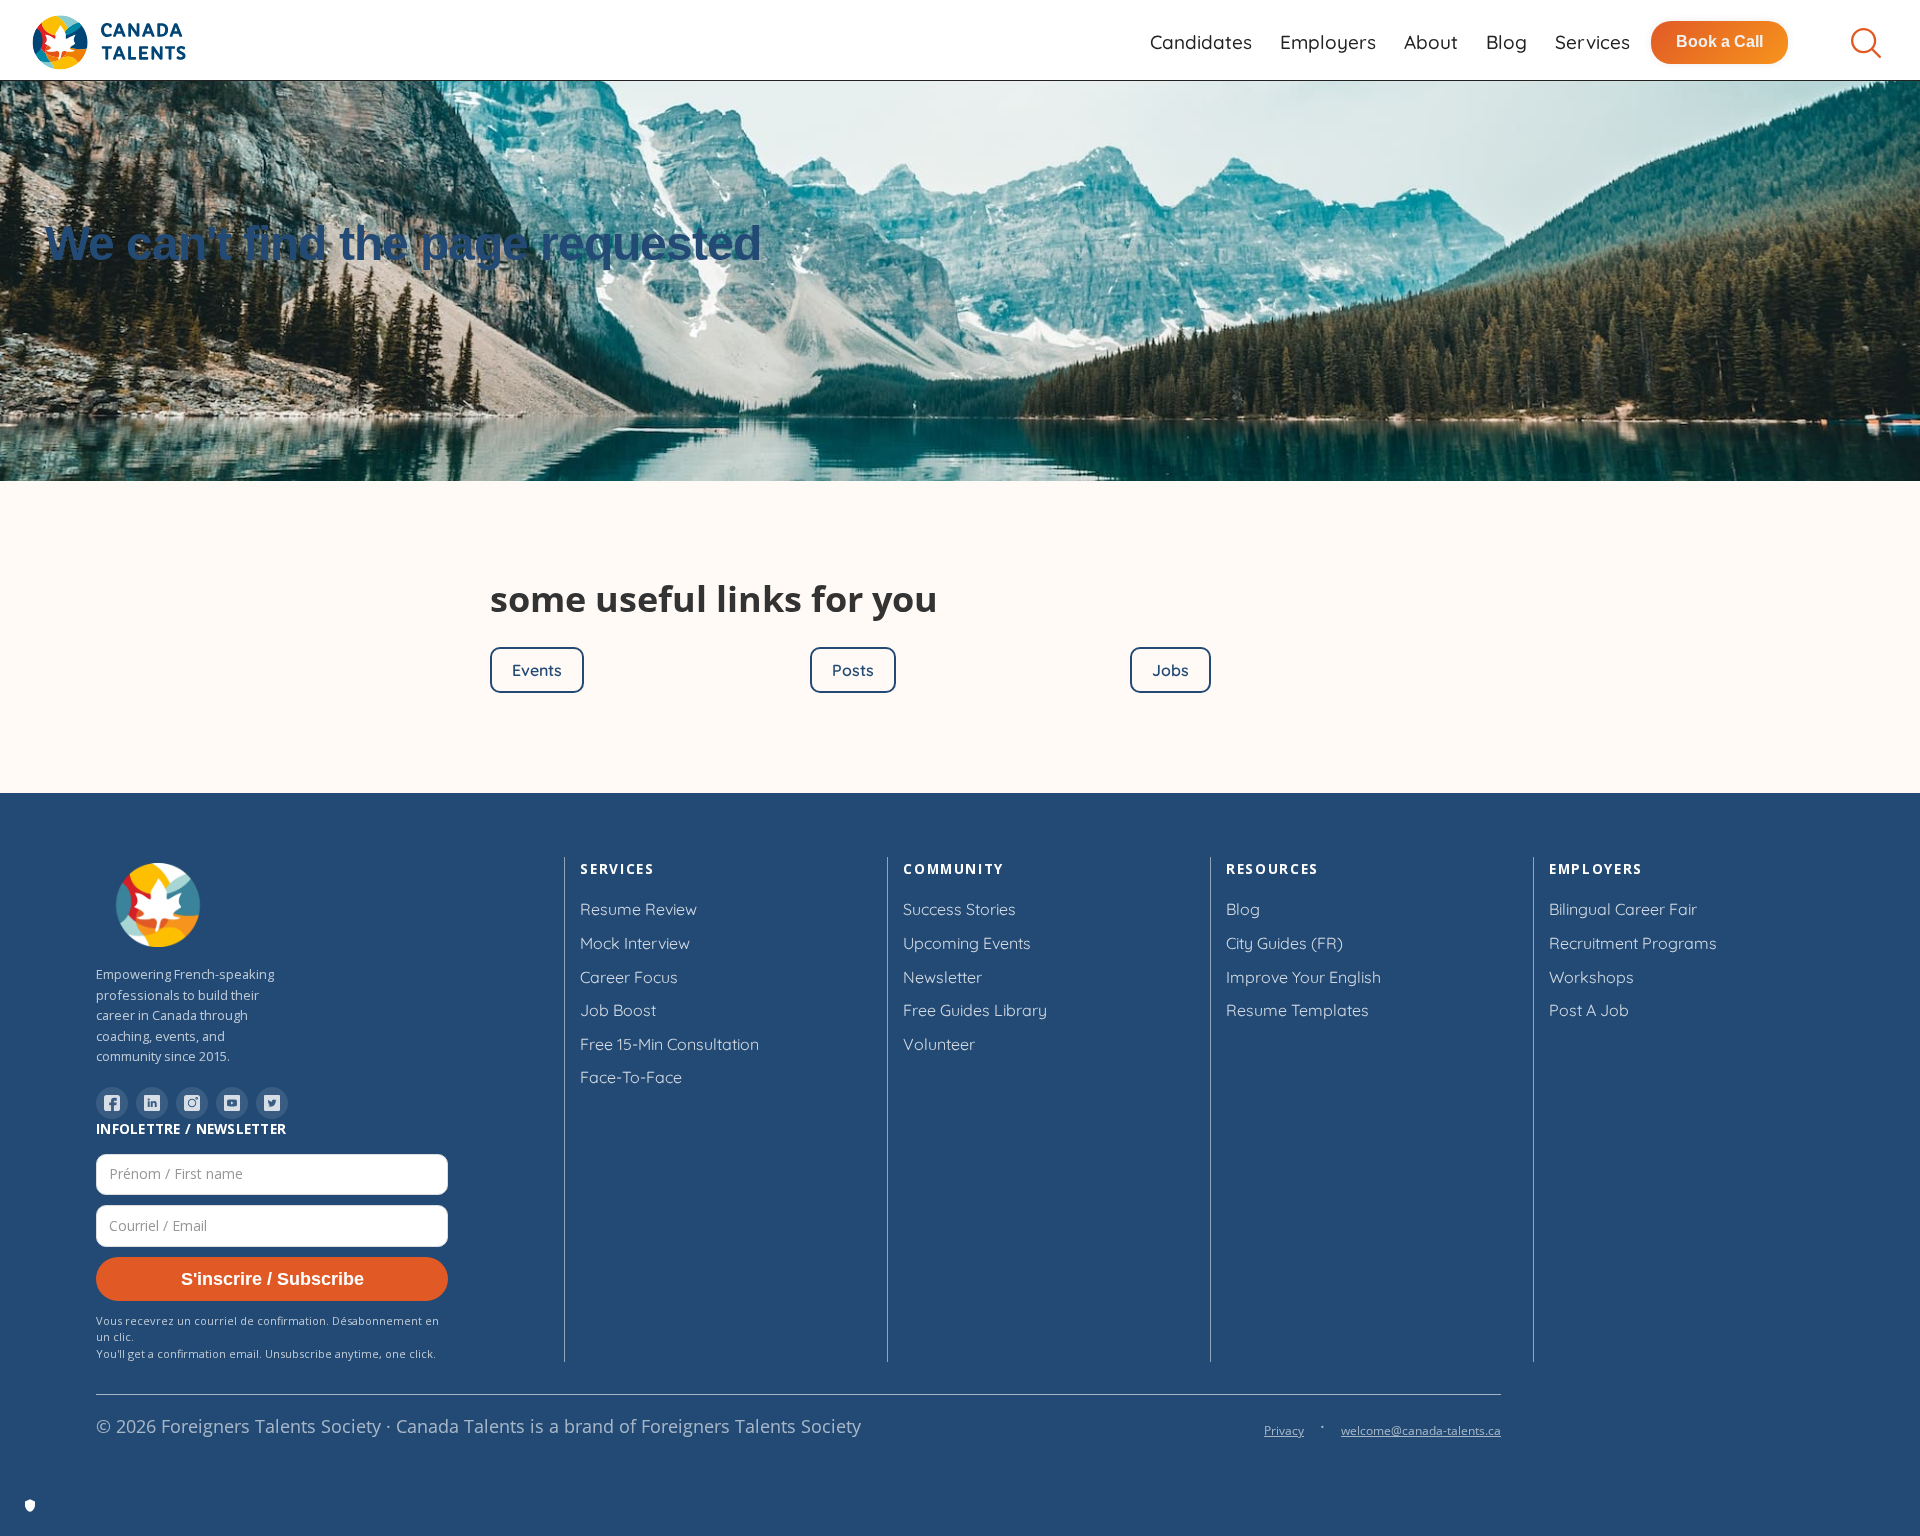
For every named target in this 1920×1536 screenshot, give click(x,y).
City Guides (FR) (1284, 943)
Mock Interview (635, 943)
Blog (1506, 42)
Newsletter (942, 977)
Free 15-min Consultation (669, 1044)
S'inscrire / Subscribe (272, 1279)
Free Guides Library (975, 1010)
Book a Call (1719, 41)
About (1431, 42)
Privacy (1284, 1430)
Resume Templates (1297, 1010)
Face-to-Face (631, 1077)
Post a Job (1589, 1010)
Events (537, 670)
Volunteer (939, 1044)
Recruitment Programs (1633, 943)
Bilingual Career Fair (1623, 909)
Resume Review (638, 909)
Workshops (1591, 977)
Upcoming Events (967, 943)
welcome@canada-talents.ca (1421, 1430)
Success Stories (959, 909)
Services (1592, 42)
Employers (1328, 42)
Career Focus (629, 977)
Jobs (1170, 670)
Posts (853, 670)
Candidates (1201, 42)
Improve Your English (1303, 977)
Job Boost (618, 1010)
